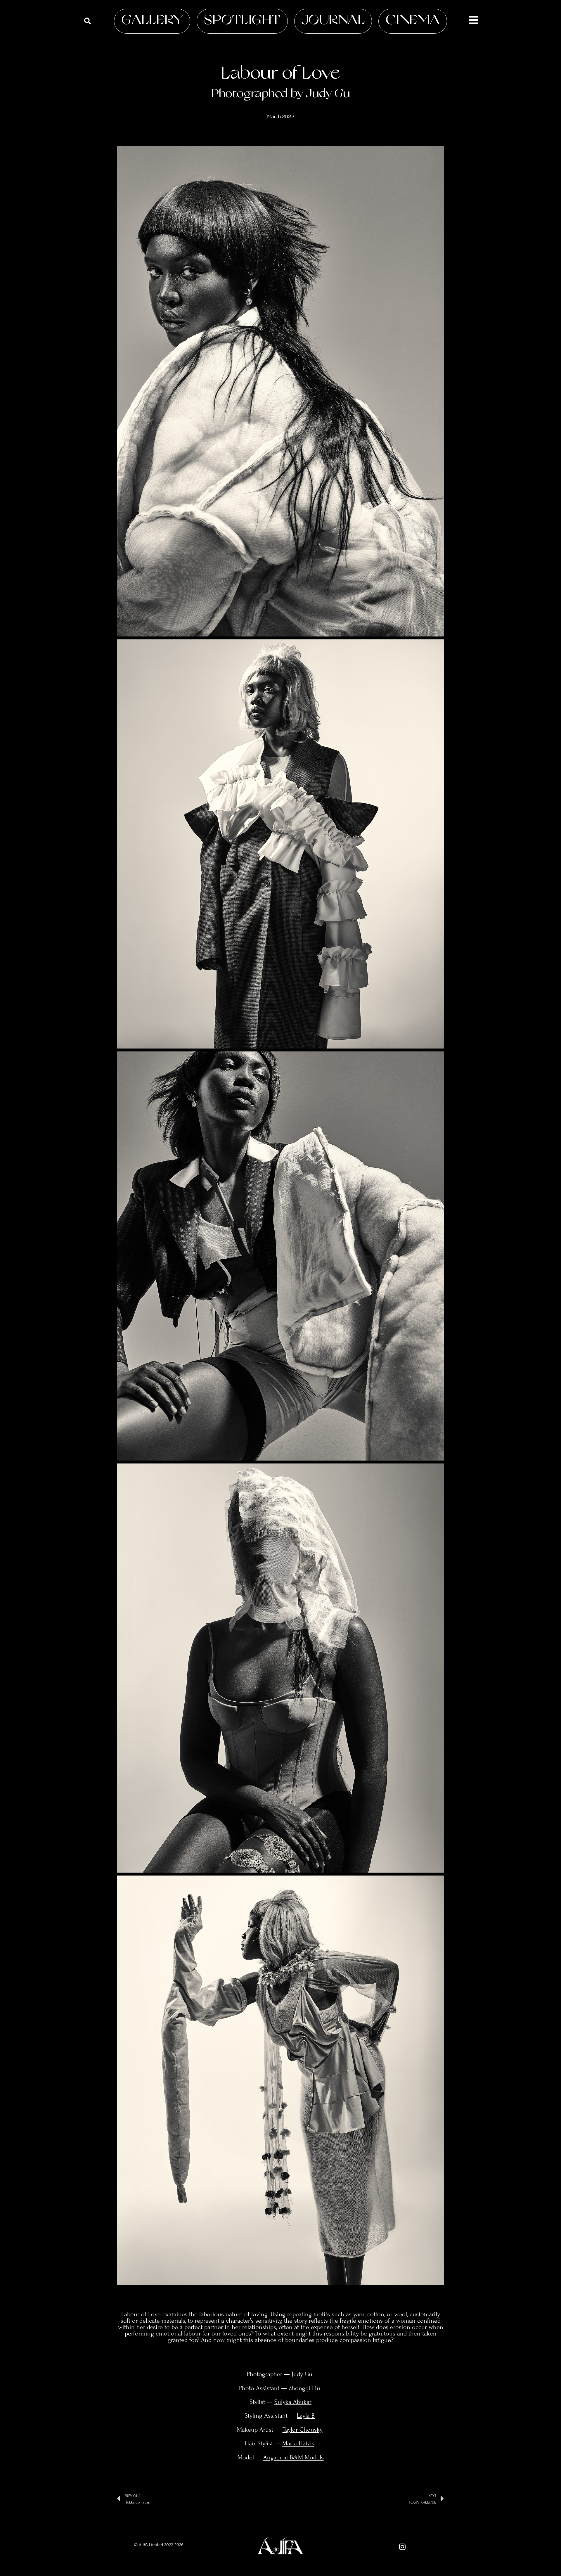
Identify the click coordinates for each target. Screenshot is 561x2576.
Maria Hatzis (298, 2443)
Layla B (306, 2416)
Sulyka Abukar (293, 2402)
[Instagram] (402, 2547)
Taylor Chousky (303, 2430)
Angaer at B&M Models (294, 2457)
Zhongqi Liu (304, 2388)
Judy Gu (302, 2374)
